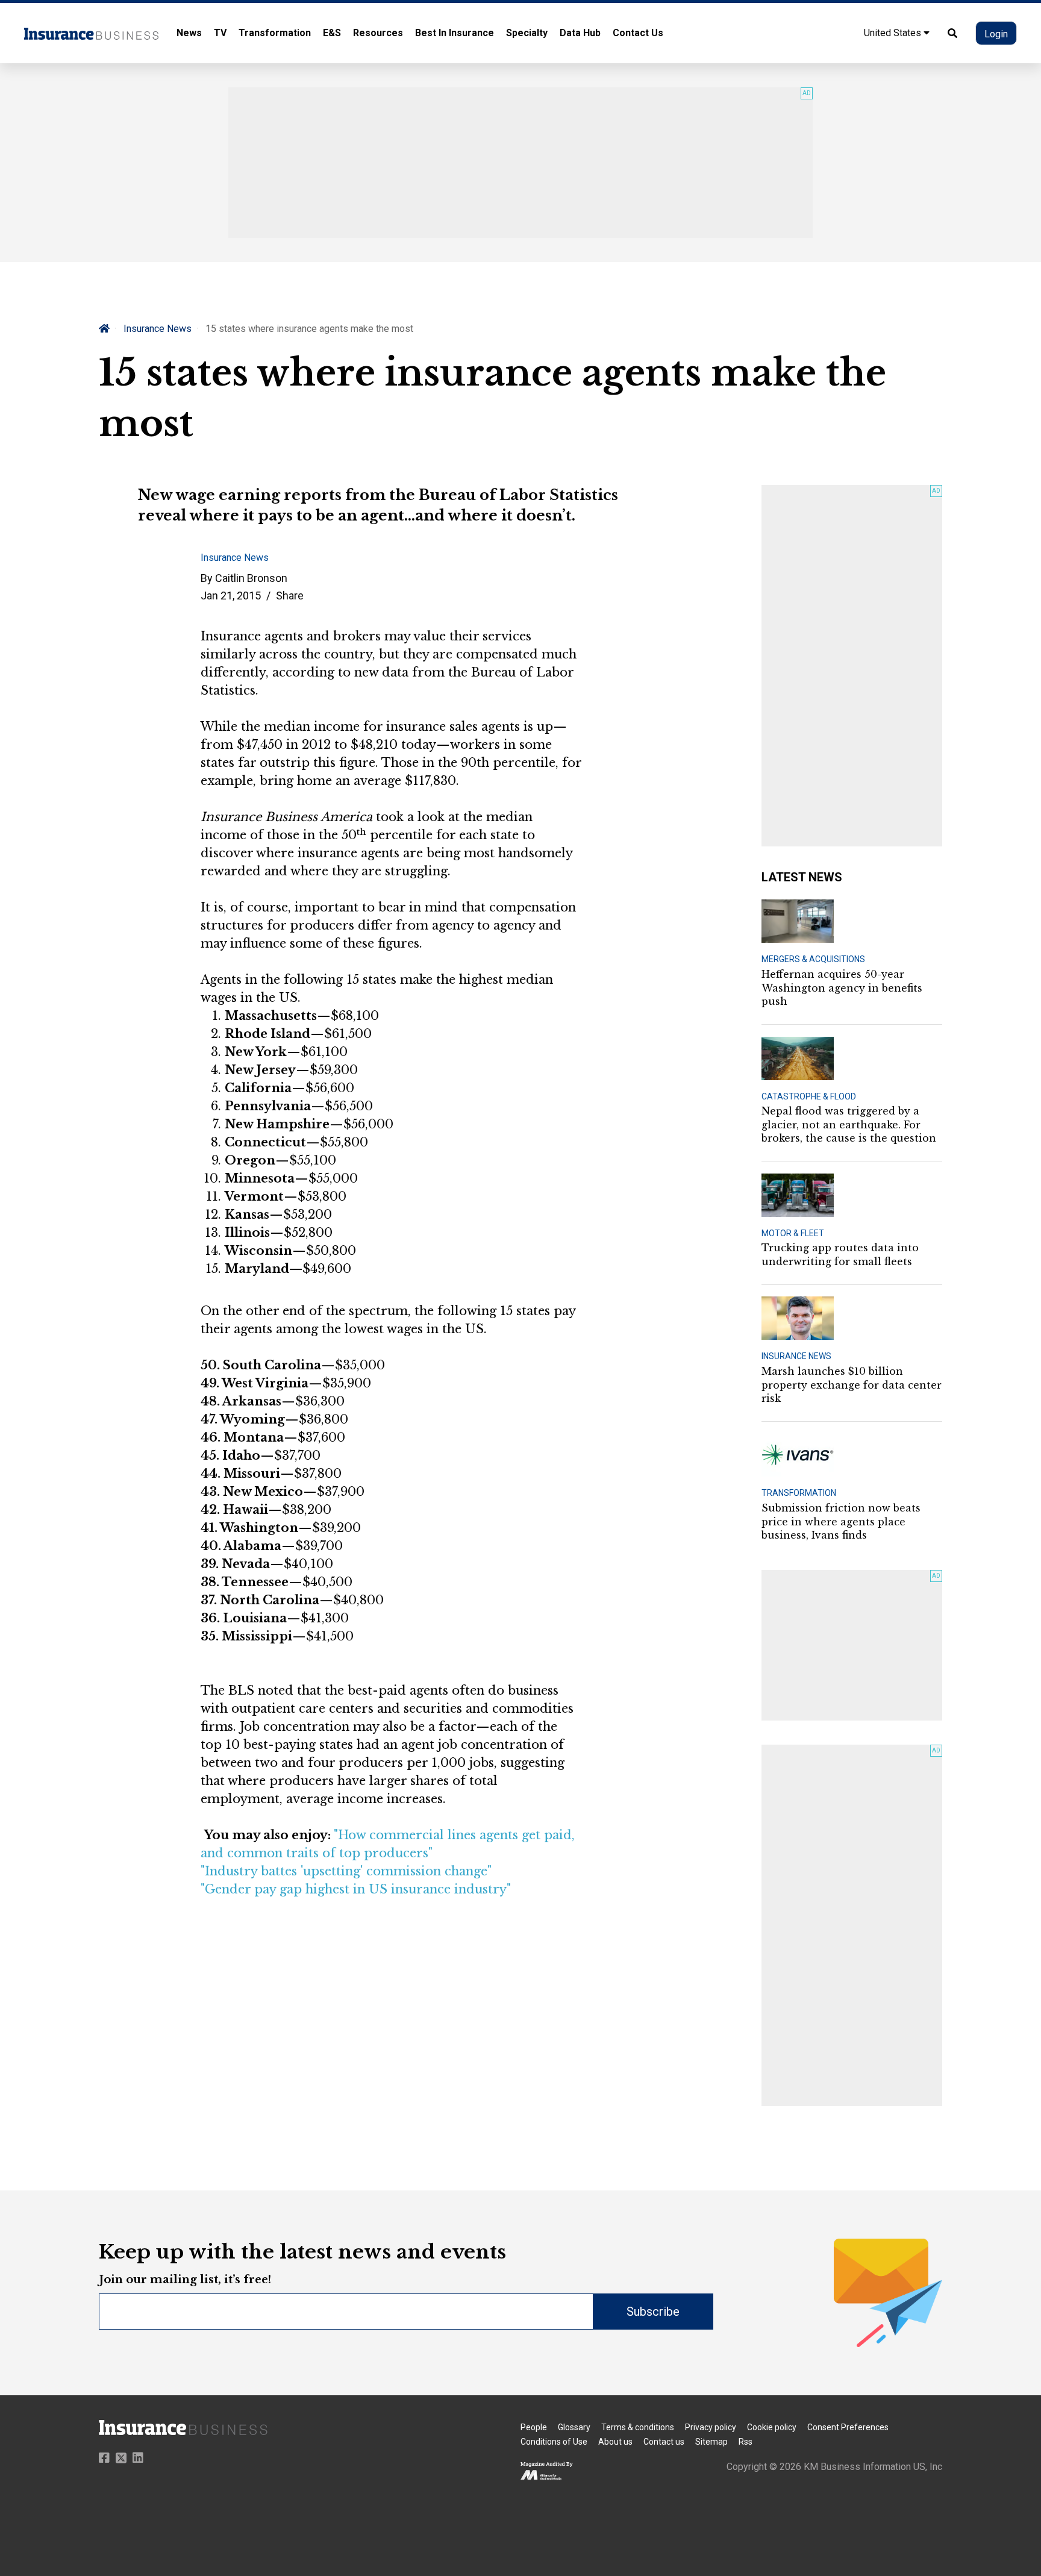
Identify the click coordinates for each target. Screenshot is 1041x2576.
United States (894, 33)
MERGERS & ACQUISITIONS (813, 959)
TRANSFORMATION (799, 1493)
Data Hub (580, 33)
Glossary (574, 2427)
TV (220, 33)
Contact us (664, 2442)
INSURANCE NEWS (796, 1356)
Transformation (275, 33)
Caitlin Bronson (251, 578)
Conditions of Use (554, 2442)
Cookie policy (772, 2427)
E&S (332, 33)
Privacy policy (711, 2427)
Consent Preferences (848, 2427)
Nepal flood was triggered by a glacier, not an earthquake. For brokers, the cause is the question (849, 1124)
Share (290, 596)
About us (615, 2442)
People (534, 2427)
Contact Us (638, 33)
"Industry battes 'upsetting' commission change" (346, 1871)
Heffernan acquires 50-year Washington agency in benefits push (842, 988)
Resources (378, 33)
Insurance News (158, 329)
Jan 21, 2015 (231, 596)
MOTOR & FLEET (793, 1233)
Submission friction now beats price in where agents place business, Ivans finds (841, 1521)
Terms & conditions (638, 2427)
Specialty (527, 33)
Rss (746, 2442)
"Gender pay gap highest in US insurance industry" (356, 1889)
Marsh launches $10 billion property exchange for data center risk (852, 1385)
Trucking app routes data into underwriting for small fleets (840, 1254)
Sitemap (711, 2442)
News (189, 33)
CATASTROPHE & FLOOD (809, 1096)
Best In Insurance (455, 33)
